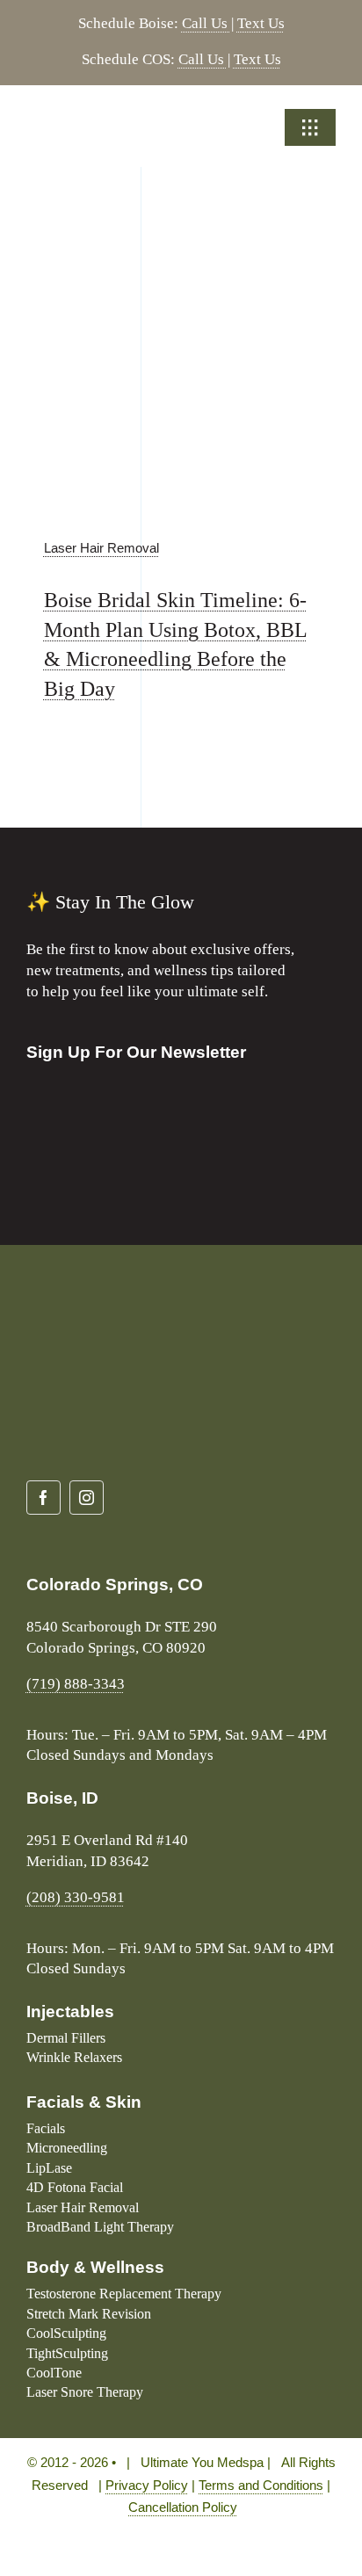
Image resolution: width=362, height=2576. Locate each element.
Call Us (206, 23)
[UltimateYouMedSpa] (101, 116)
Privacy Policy (147, 2485)
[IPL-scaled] (181, 262)
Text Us (261, 23)
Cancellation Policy (183, 2507)
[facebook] (43, 1498)
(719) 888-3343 (76, 1684)
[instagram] (87, 1498)
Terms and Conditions (261, 2485)
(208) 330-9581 (76, 1897)
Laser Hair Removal (101, 548)
